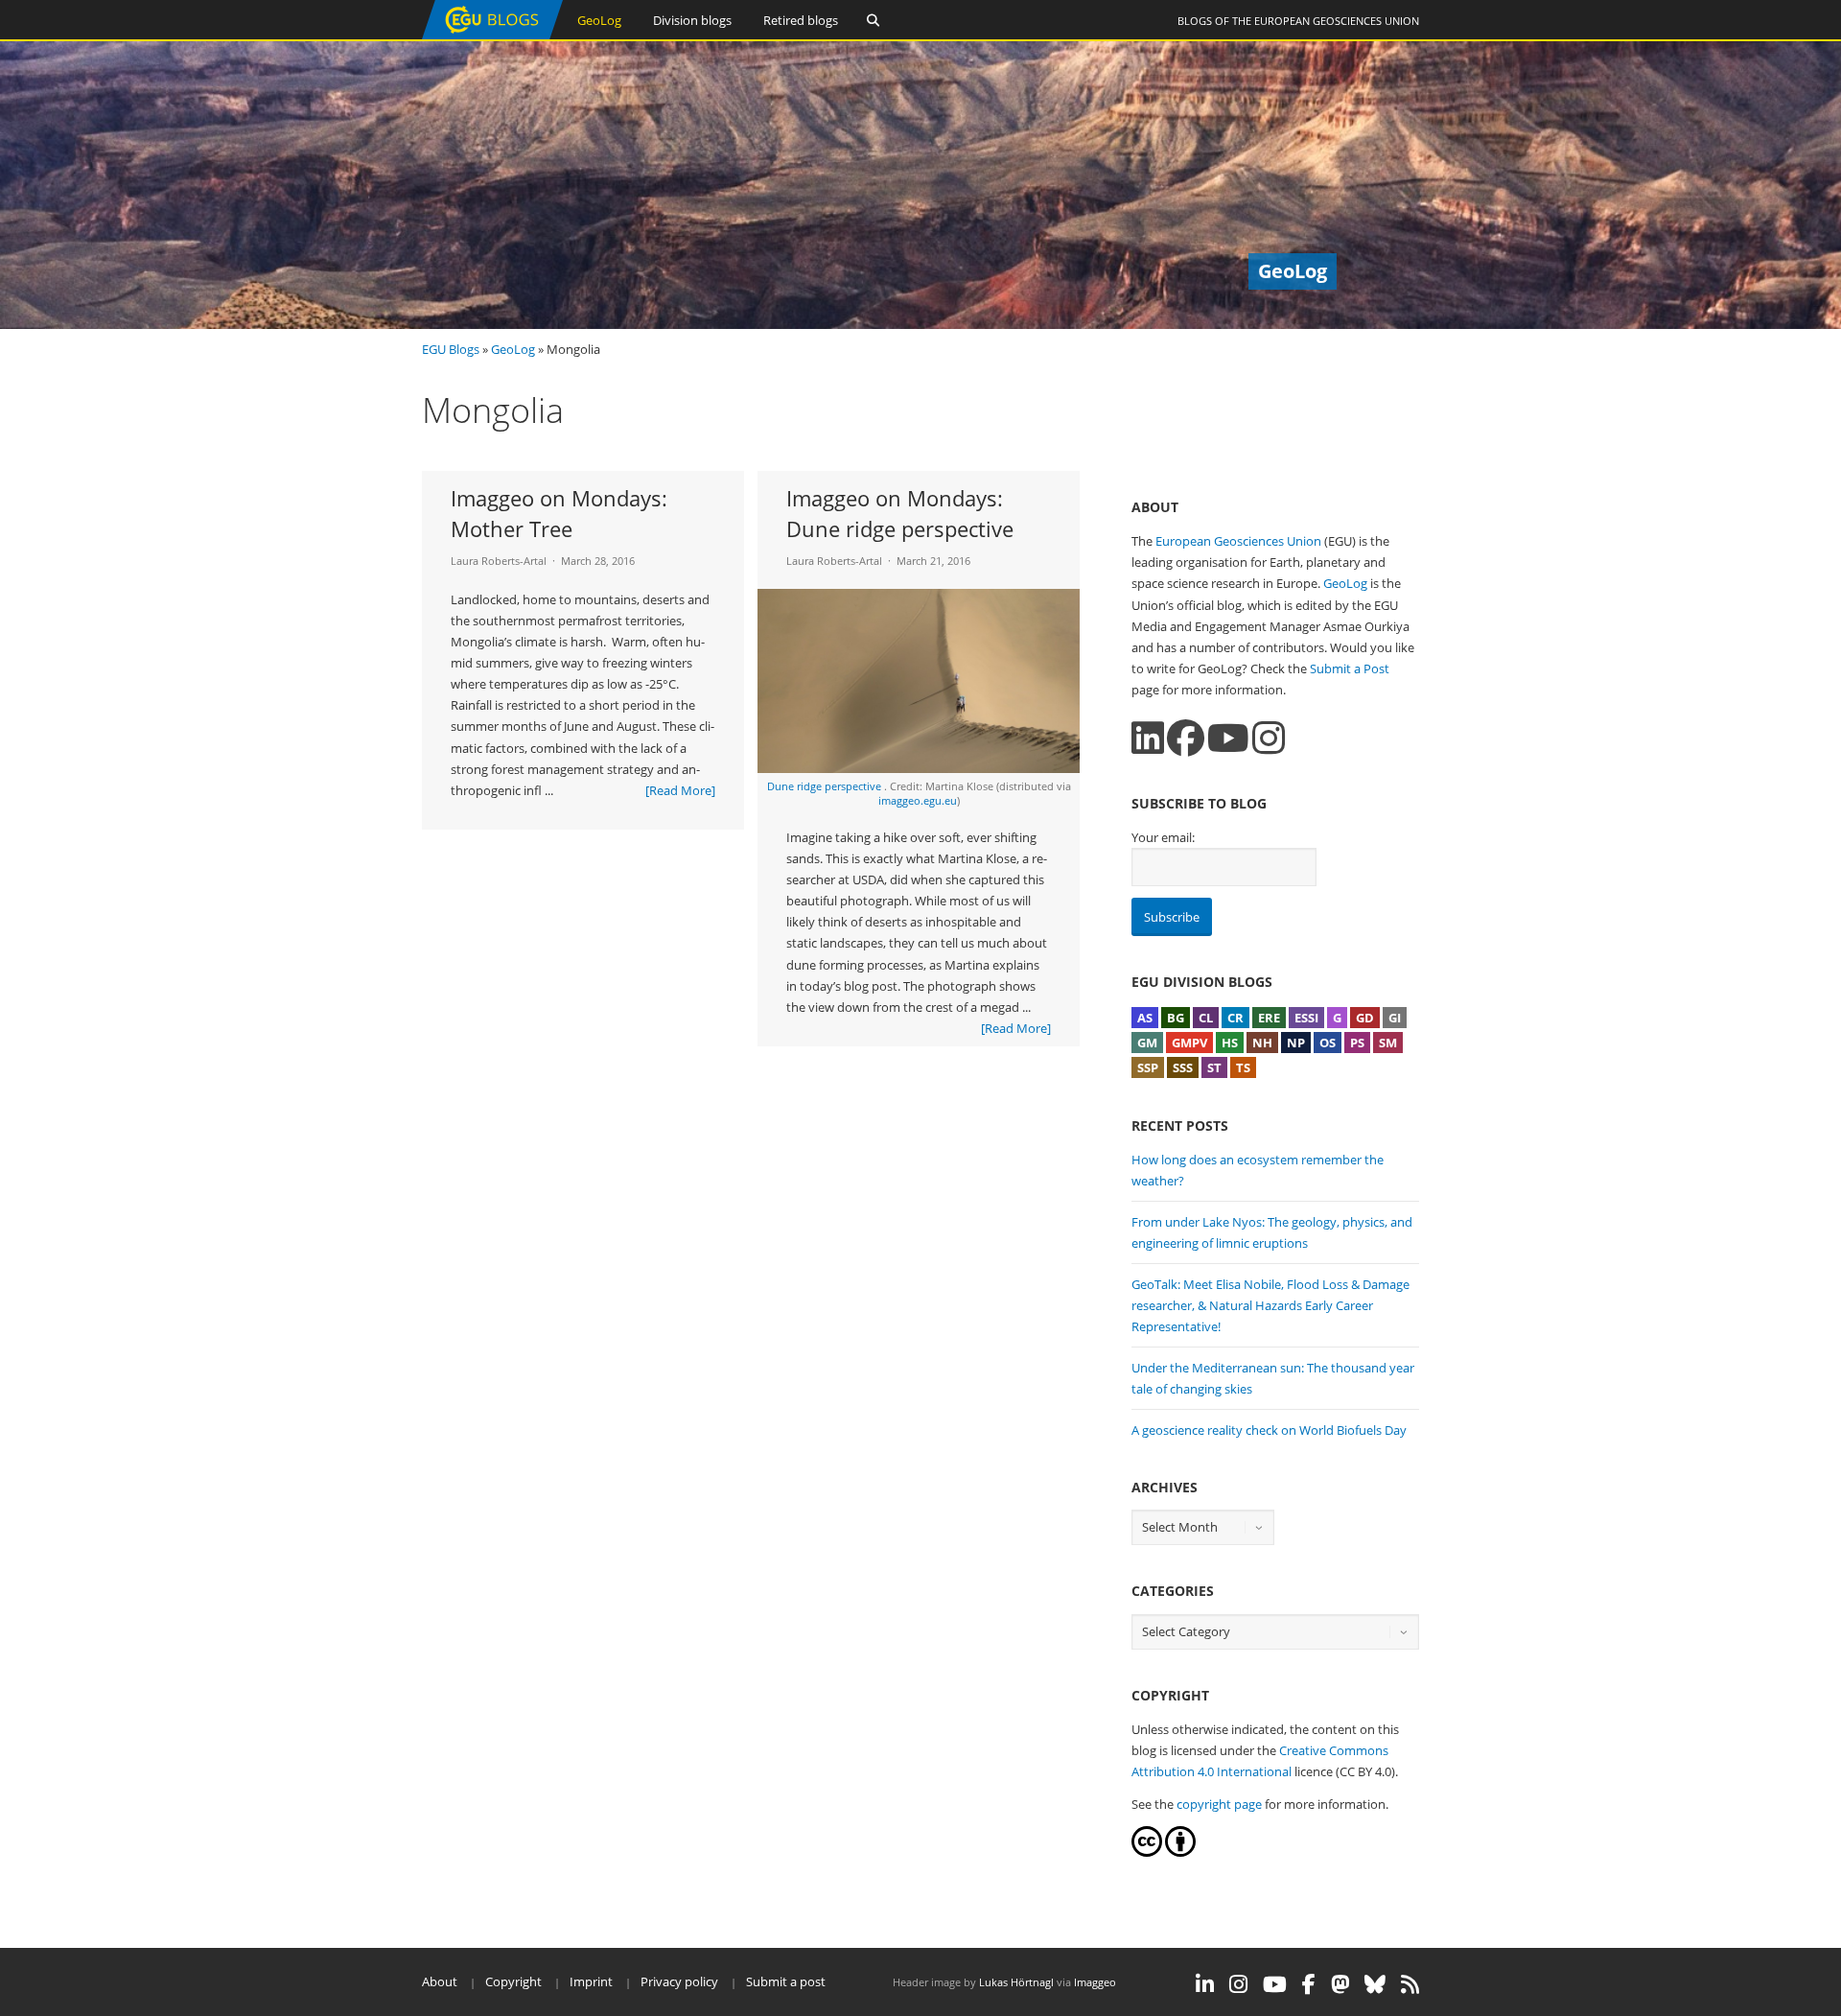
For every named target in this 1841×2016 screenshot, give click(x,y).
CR (1235, 1018)
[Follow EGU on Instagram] (1238, 1984)
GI (1395, 1018)
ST (1214, 1067)
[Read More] (680, 790)
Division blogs (692, 20)
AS (1145, 1018)
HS (1230, 1043)
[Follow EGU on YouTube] (1275, 1984)
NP (1296, 1043)
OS (1328, 1043)
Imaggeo (1095, 1982)
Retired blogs (801, 20)
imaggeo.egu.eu (918, 800)
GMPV (1189, 1043)
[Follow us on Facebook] (1186, 738)
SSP (1148, 1067)
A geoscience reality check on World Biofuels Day (1269, 1430)
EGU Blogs (451, 349)
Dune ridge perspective (826, 786)
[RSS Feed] (1410, 1984)
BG (1176, 1018)
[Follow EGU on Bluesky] (1375, 1984)
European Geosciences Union (1337, 21)
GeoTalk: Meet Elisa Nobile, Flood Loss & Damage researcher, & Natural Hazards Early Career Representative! (1270, 1305)
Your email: (1163, 837)
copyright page (1219, 1804)
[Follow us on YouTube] (1228, 738)
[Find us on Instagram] (1269, 738)
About (440, 1981)
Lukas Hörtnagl (1016, 1982)
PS (1357, 1043)
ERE (1269, 1018)
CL (1206, 1018)
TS (1243, 1067)
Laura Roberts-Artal (499, 561)
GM (1147, 1043)
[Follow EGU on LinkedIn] (1205, 1984)
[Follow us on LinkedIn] (1148, 738)
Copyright (513, 1981)
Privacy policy (679, 1981)
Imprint (591, 1981)
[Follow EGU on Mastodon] (1340, 1984)
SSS (1183, 1067)
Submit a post (786, 1981)
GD (1365, 1018)
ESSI (1306, 1018)
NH (1262, 1043)
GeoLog (599, 20)
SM (1388, 1043)
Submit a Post (1350, 668)
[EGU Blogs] (492, 35)
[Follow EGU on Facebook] (1309, 1984)
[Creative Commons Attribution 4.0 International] (1147, 1852)
